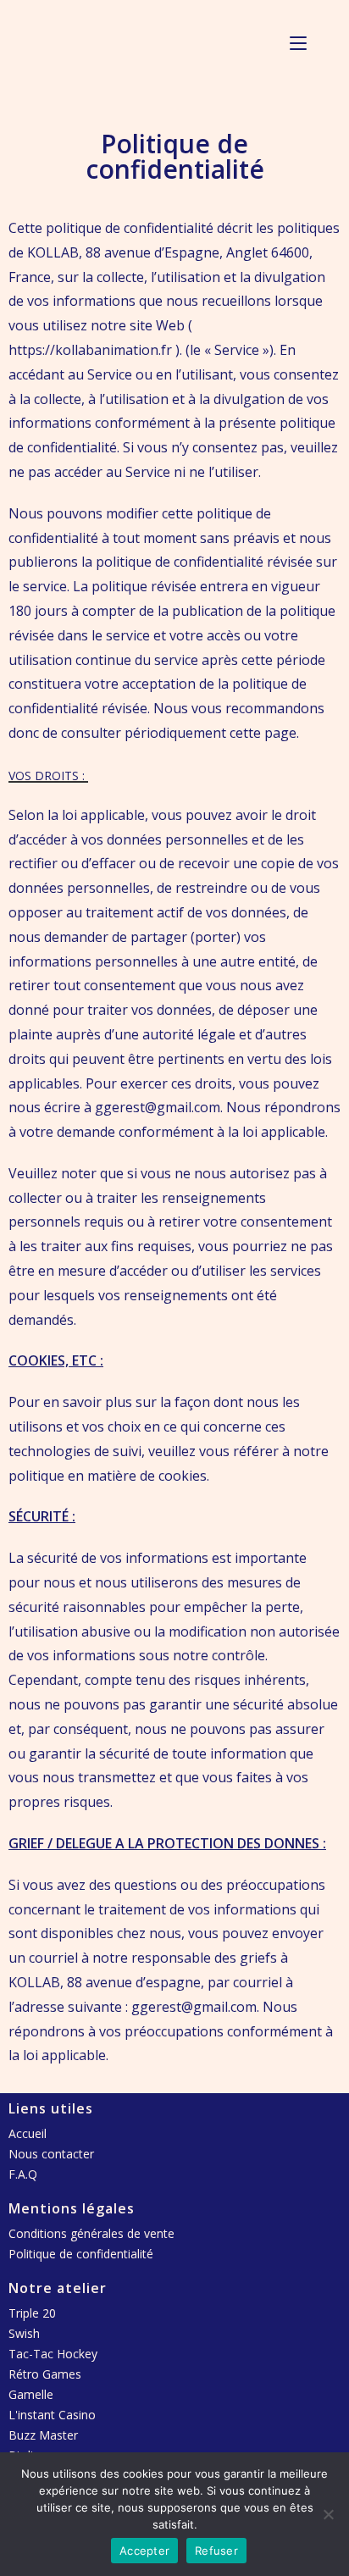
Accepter (144, 2551)
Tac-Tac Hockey (53, 2354)
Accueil (28, 2133)
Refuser (216, 2551)
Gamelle (31, 2394)
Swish (24, 2333)
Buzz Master (43, 2435)
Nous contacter (51, 2154)
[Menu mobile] (298, 42)
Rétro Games (45, 2374)
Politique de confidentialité (81, 2254)
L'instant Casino (52, 2415)
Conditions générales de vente (91, 2233)
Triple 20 (32, 2313)
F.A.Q (23, 2174)
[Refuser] (328, 2514)
